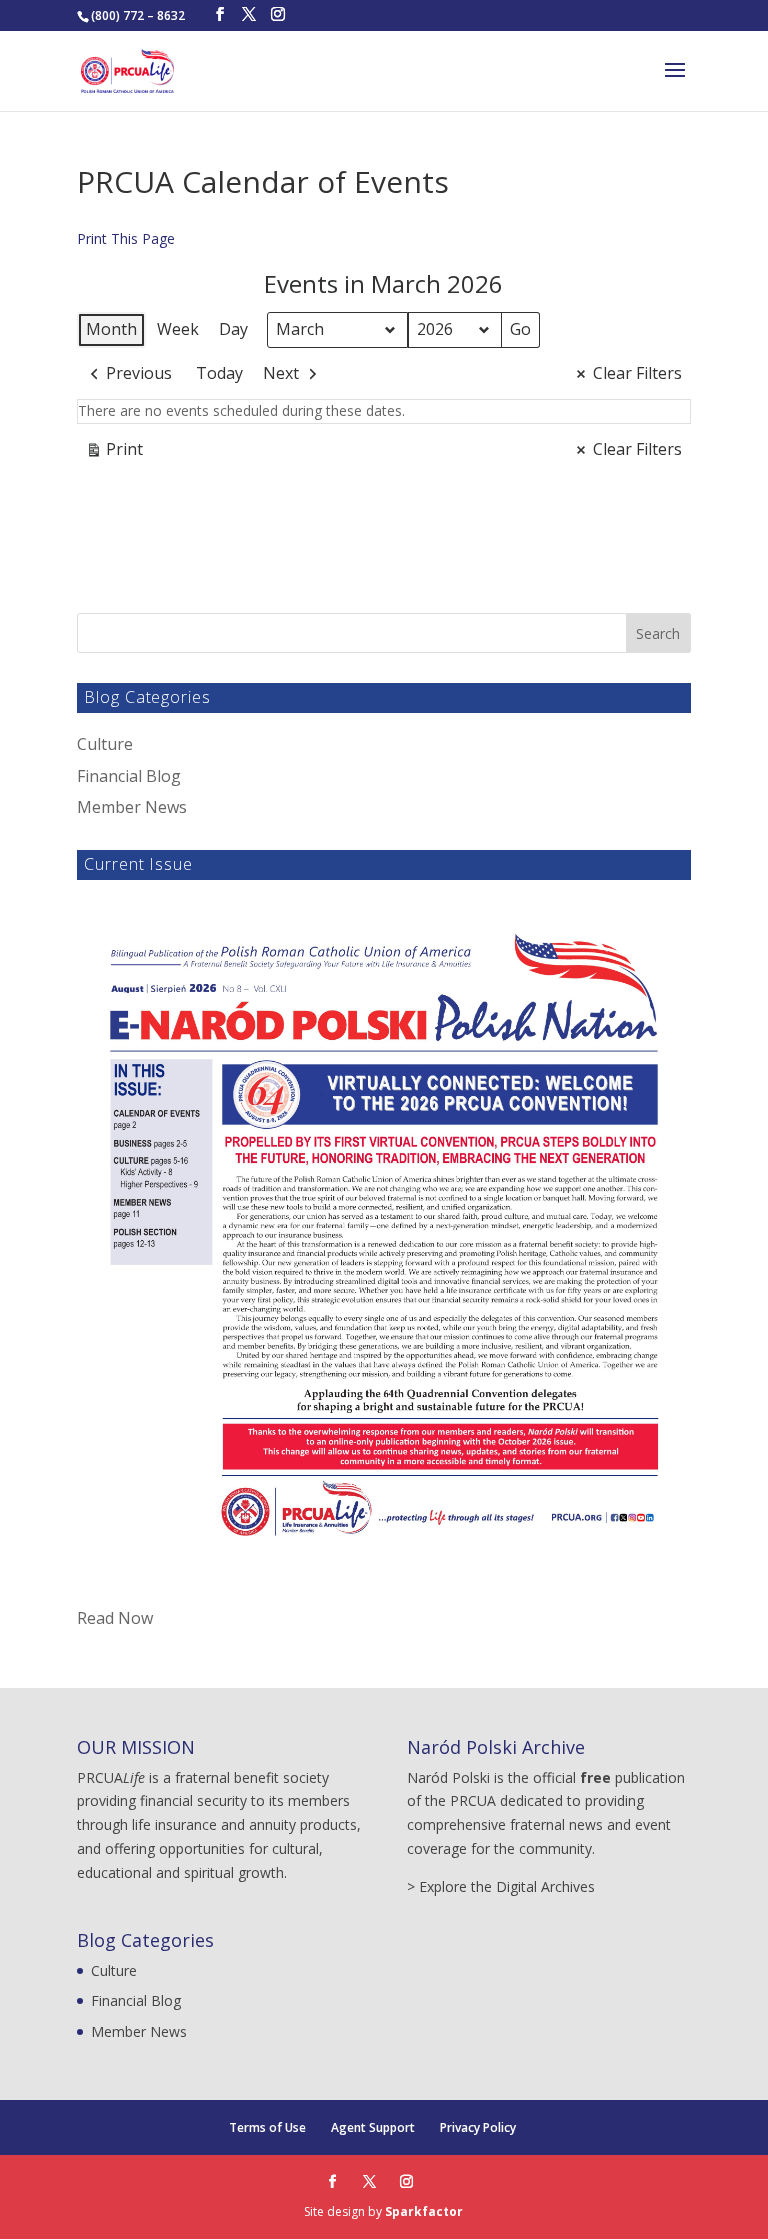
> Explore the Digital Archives (501, 1886)
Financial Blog (129, 776)
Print (114, 453)
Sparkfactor (424, 2211)
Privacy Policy (478, 2127)
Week (178, 329)
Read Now (115, 1618)
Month (111, 329)
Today (219, 373)
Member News (132, 807)
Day (233, 329)
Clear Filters (637, 373)
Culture (105, 744)
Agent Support (373, 2127)
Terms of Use (267, 2127)
